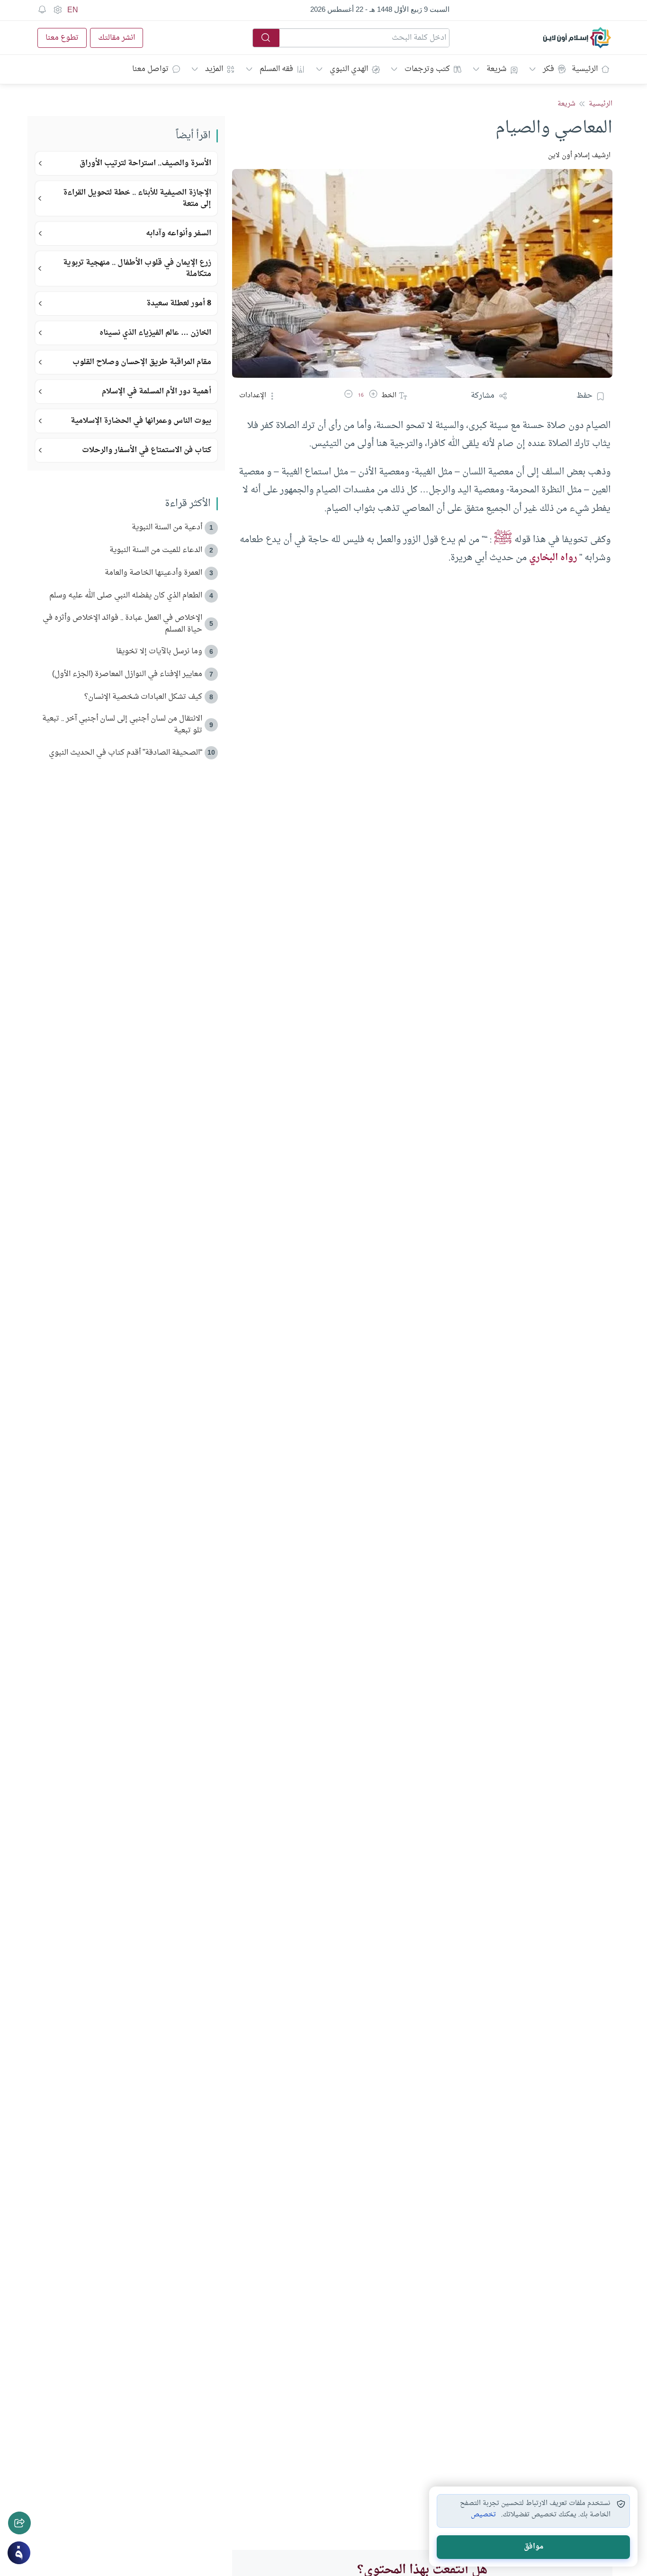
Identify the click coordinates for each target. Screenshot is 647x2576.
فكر (548, 69)
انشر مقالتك (117, 38)
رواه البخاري (553, 558)
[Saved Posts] (42, 10)
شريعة (496, 69)
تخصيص (483, 2515)
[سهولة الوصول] (57, 10)
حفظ (584, 396)
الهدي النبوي (349, 69)
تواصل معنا (150, 69)
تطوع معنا (62, 38)
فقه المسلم (276, 69)
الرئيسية (585, 69)
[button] (373, 396)
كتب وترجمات (427, 69)
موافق (534, 2547)
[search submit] (266, 38)
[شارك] (19, 2523)
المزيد (214, 69)
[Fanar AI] (19, 2553)
